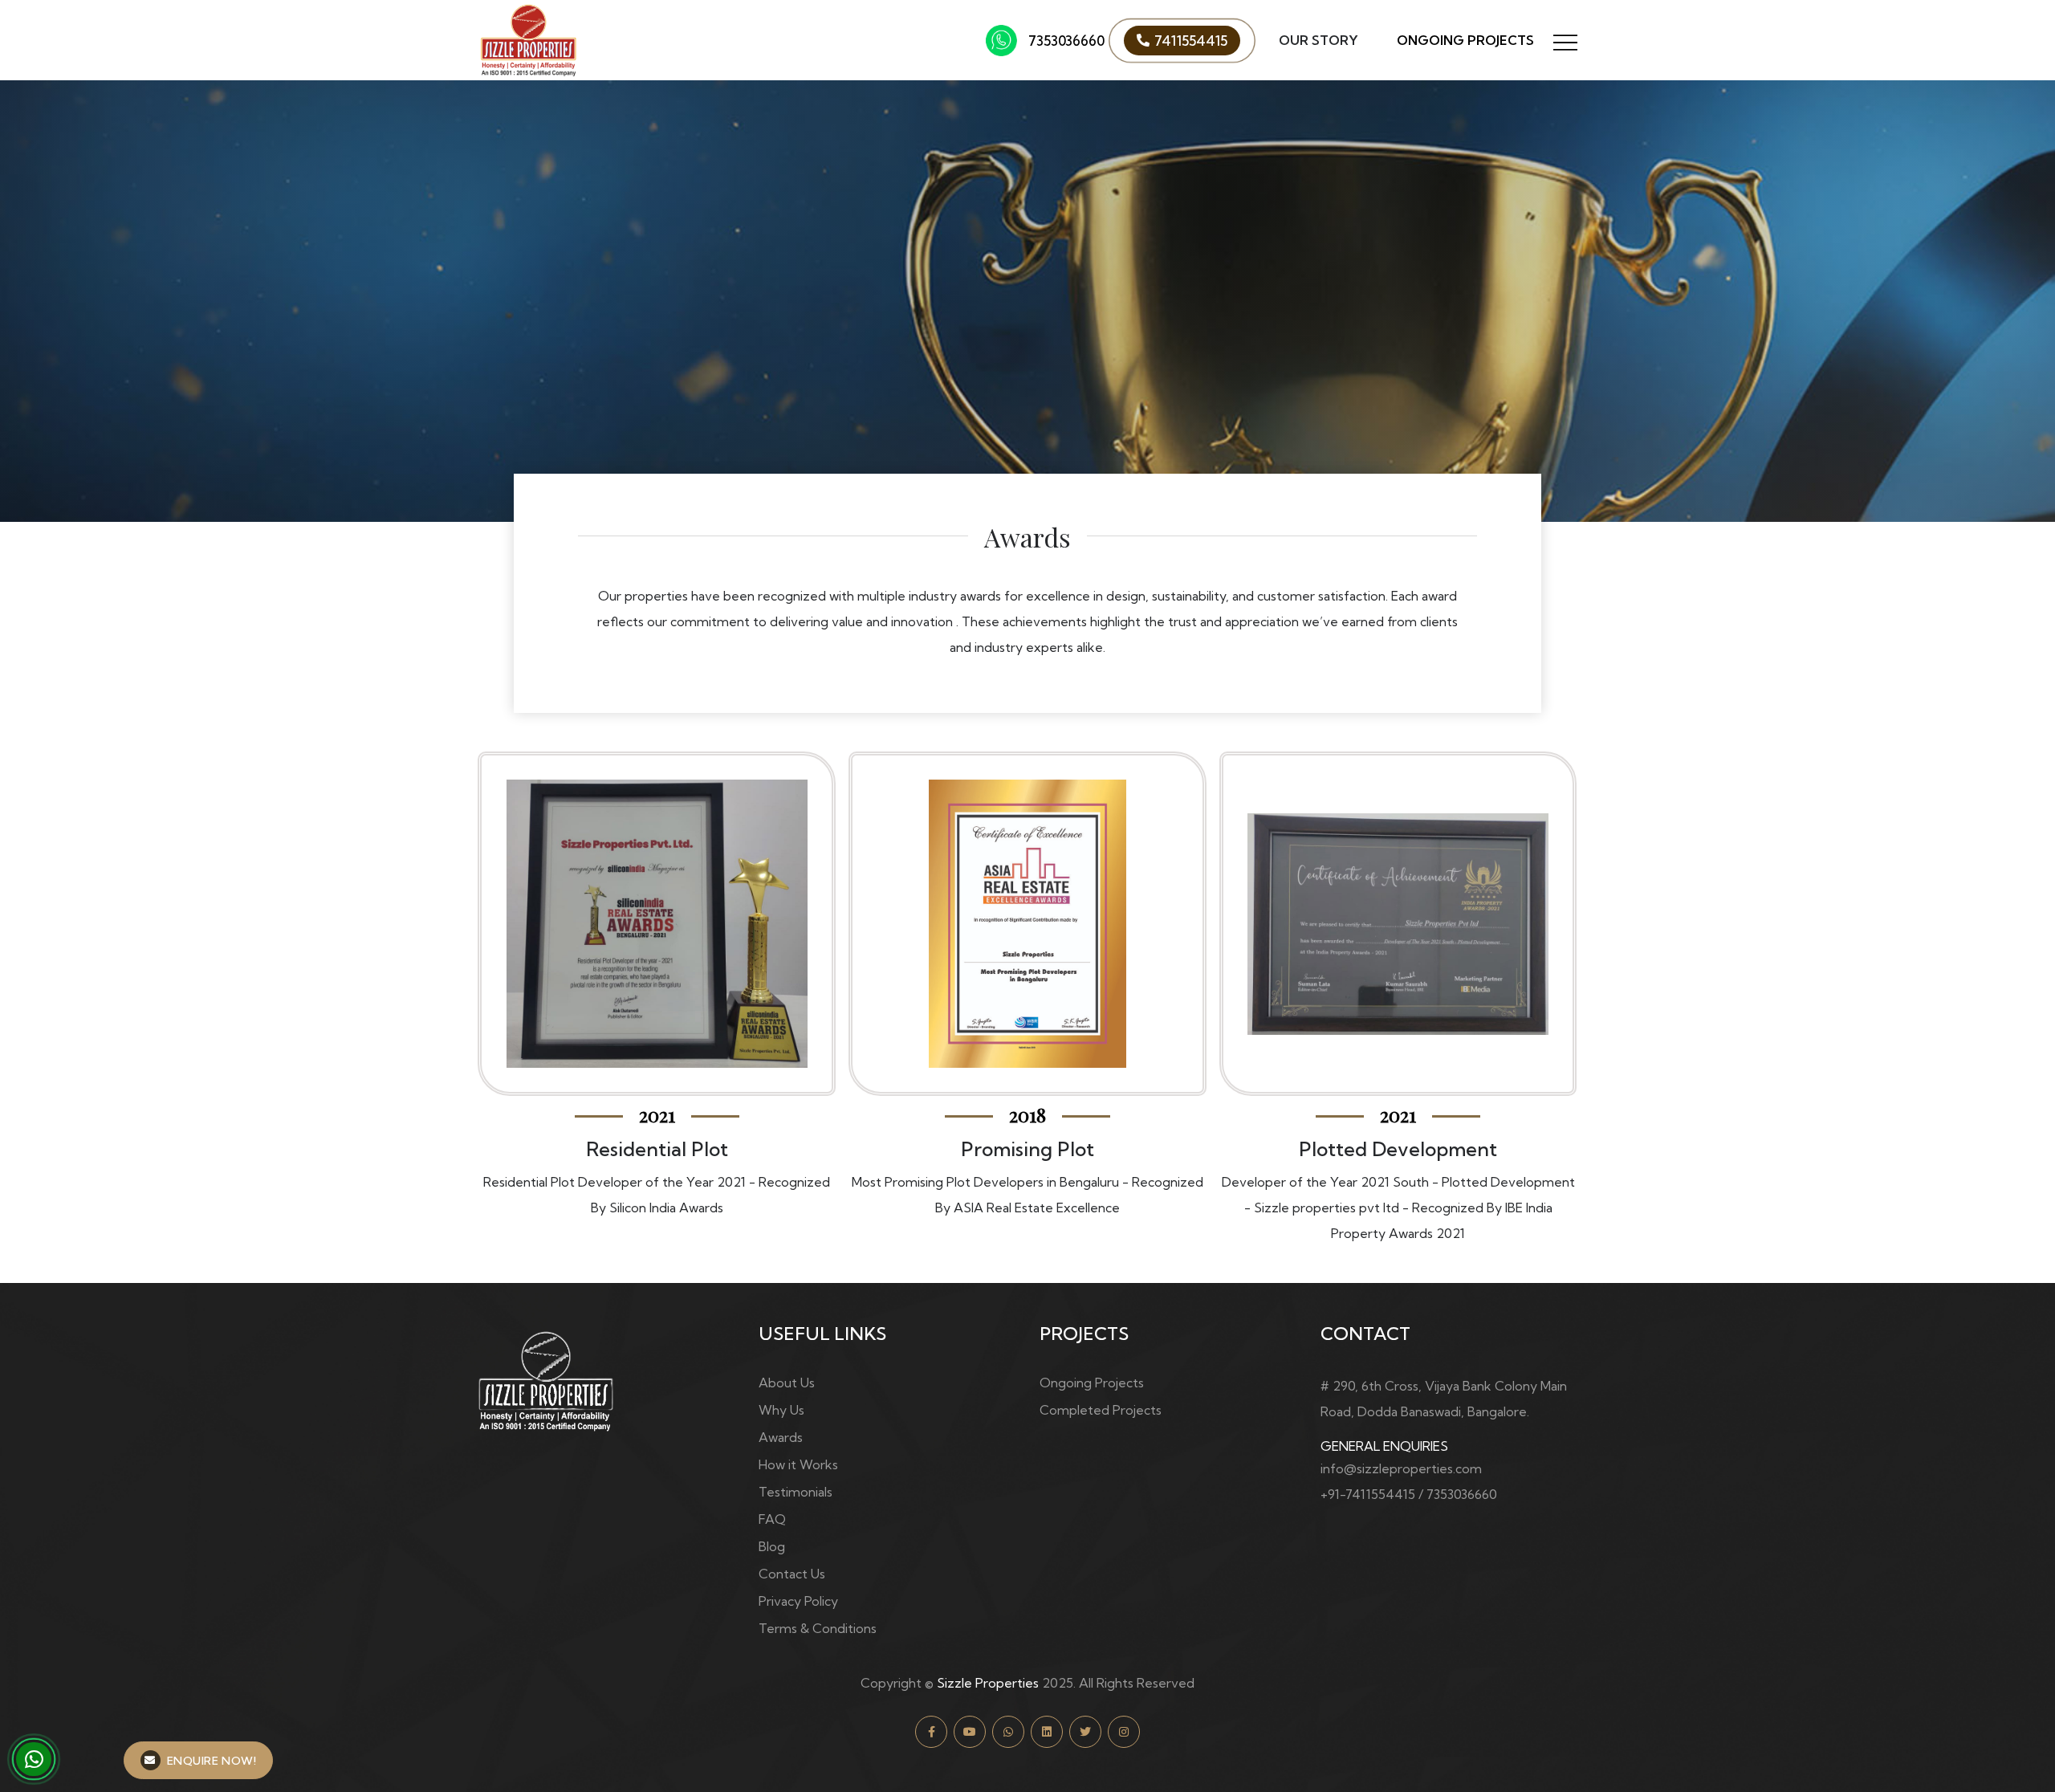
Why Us (781, 1410)
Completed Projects (1101, 1410)
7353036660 (1066, 41)
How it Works (798, 1464)
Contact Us (792, 1574)
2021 (1027, 1114)
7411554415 (1191, 41)
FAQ (772, 1519)
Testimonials (796, 1492)
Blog (772, 1546)
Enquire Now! (212, 1761)
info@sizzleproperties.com (1401, 1468)
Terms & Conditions (818, 1628)
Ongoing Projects (1465, 40)
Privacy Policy (798, 1601)
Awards (781, 1437)
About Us (787, 1383)
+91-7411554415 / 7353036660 (1409, 1494)
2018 (657, 1114)
